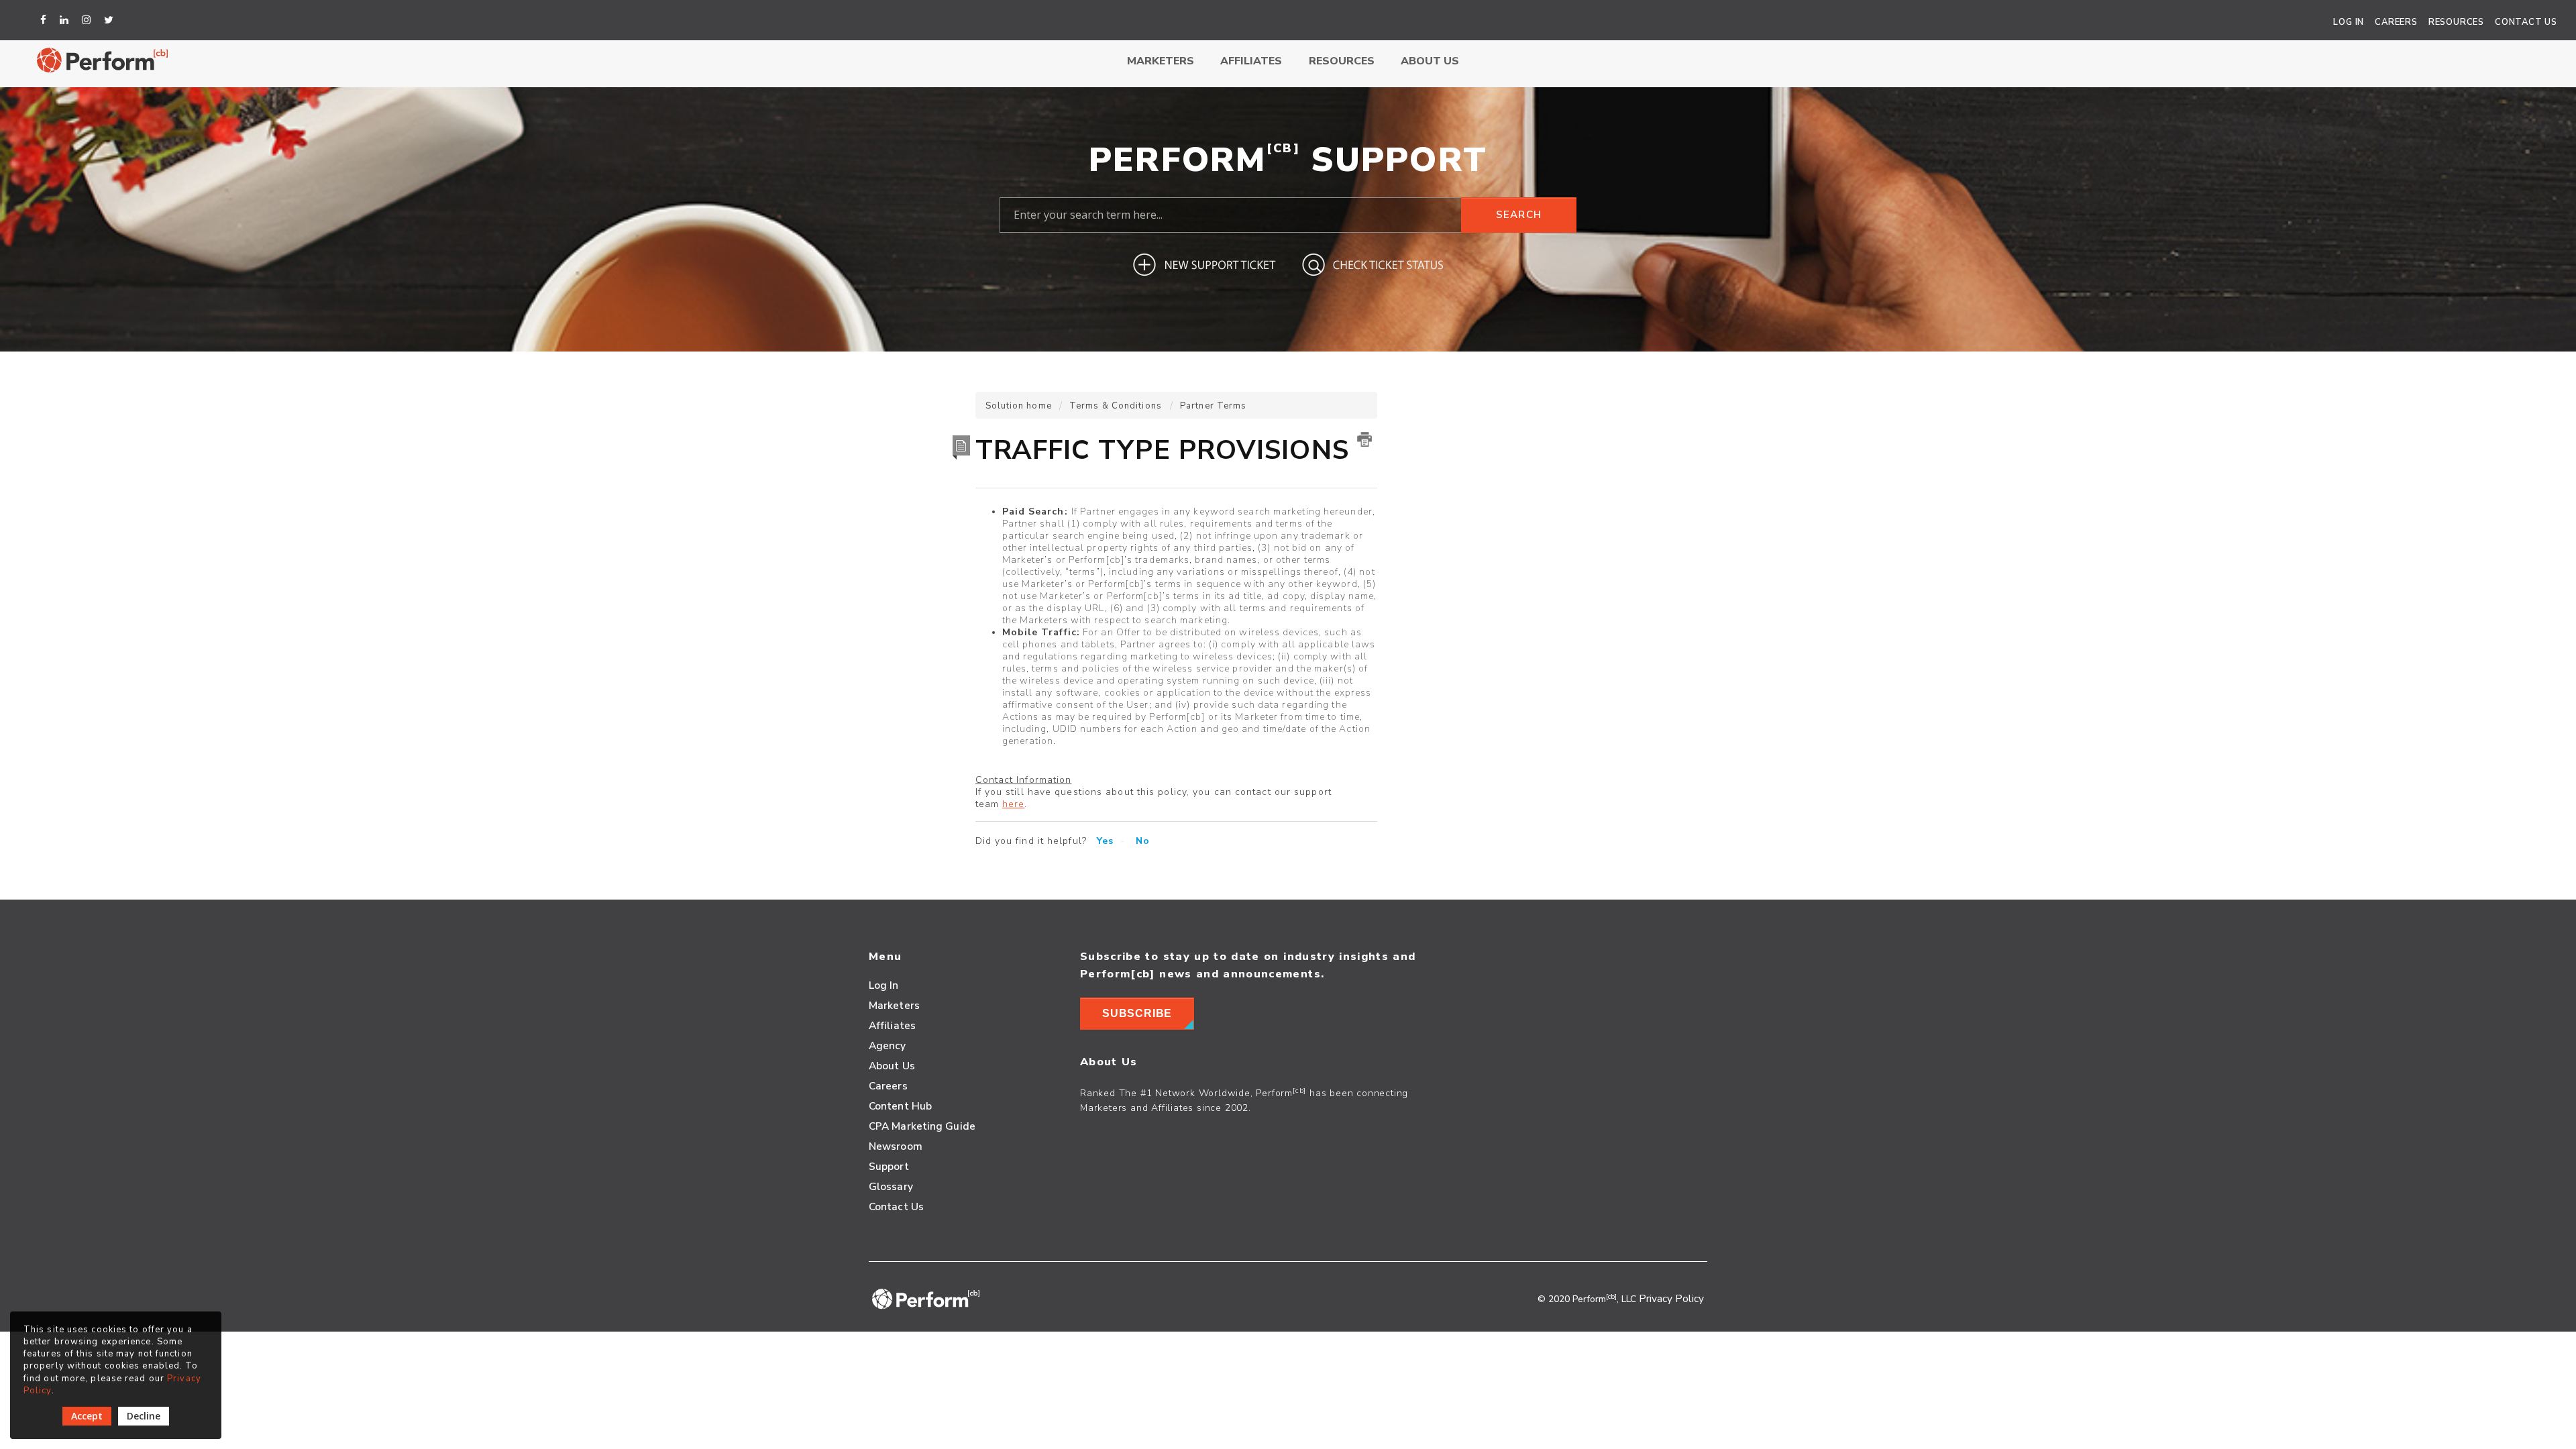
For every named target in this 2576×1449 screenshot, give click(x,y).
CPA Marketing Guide (922, 1126)
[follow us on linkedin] (66, 20)
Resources (2456, 22)
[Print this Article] (1364, 439)
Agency (888, 1045)
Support (889, 1166)
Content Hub (900, 1106)
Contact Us (2526, 22)
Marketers (1161, 61)
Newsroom (896, 1146)
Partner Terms (1213, 406)
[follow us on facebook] (45, 20)
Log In (2349, 22)
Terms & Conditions (1116, 406)
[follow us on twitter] (111, 20)
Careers (2396, 22)
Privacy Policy (1671, 1298)
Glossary (891, 1186)
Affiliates (1251, 61)
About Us (1430, 61)
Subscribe (1137, 1013)
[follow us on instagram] (88, 20)
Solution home (1020, 406)
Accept (87, 1416)
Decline (144, 1416)
